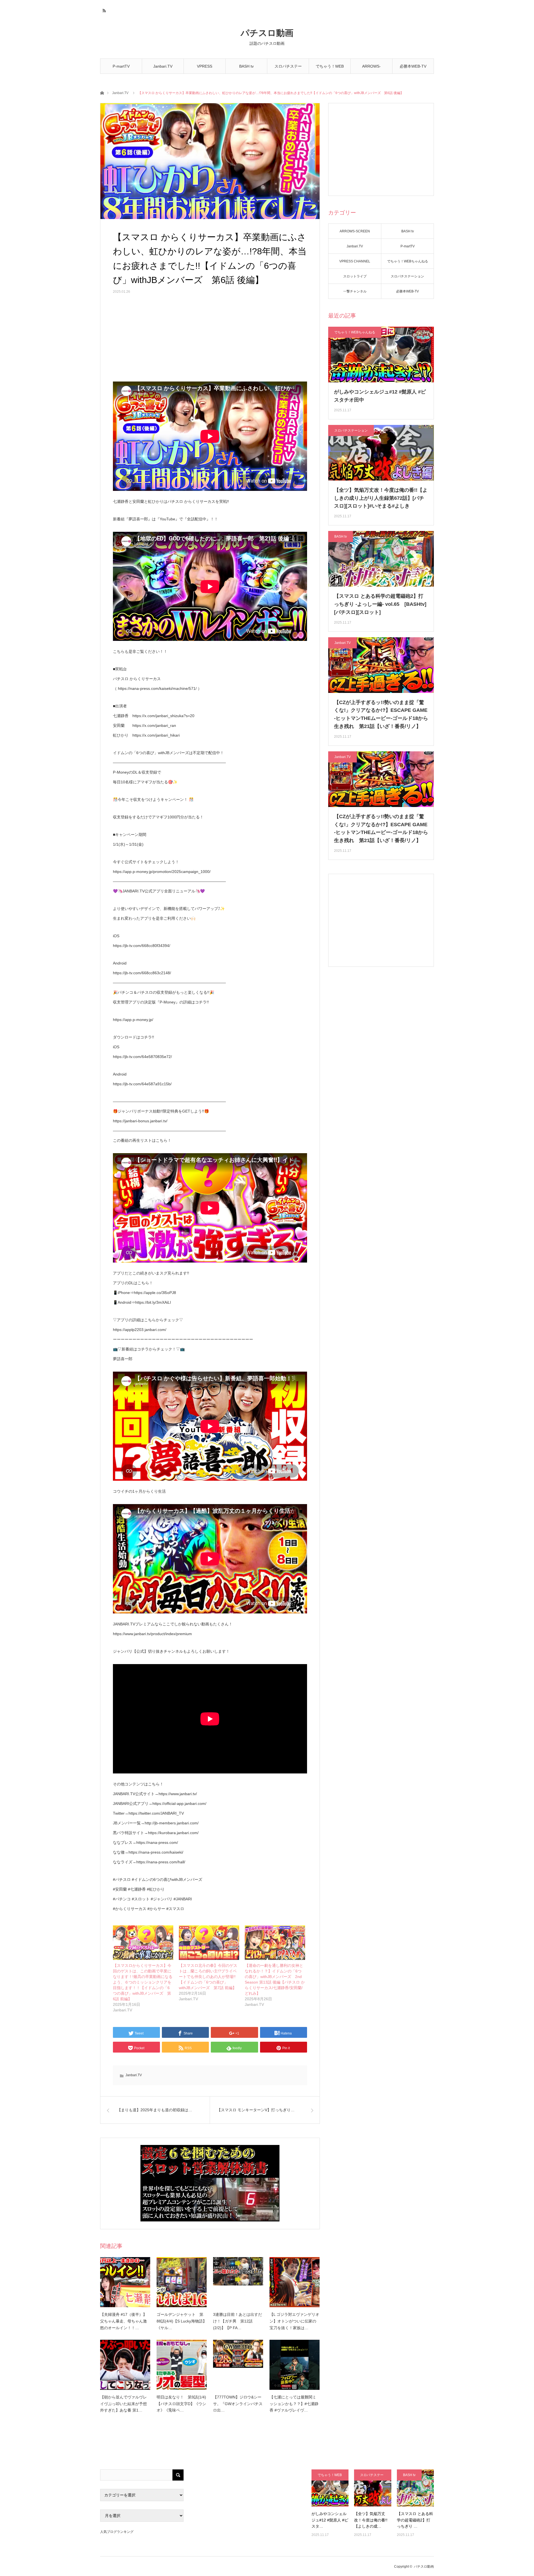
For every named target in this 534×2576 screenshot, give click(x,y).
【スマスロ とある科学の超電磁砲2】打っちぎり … (415, 2520)
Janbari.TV (163, 66)
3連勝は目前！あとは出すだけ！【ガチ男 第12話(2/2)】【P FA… (238, 2321)
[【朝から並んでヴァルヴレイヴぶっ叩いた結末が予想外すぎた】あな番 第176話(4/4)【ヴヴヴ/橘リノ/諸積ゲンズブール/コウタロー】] (125, 2365)
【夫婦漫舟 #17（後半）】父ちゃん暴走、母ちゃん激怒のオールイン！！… (123, 2321)
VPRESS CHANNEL (205, 69)
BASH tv (246, 66)
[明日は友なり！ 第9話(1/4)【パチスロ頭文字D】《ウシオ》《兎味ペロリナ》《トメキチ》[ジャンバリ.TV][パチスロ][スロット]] (182, 2365)
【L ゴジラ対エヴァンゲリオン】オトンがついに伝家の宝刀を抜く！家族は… (294, 2321)
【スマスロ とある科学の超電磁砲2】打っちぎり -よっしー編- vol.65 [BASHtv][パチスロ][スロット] (380, 604)
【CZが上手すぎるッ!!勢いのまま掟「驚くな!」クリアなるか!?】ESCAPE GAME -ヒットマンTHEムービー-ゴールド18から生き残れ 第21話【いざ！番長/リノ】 (381, 714)
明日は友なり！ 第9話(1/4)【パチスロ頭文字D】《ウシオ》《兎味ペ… (181, 2404)
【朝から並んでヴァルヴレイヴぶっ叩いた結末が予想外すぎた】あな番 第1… (123, 2404)
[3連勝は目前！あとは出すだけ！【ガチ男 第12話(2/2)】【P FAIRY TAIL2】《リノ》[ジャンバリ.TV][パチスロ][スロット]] (238, 2282)
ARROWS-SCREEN (371, 69)
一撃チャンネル (355, 291)
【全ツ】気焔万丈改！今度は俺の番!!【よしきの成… (371, 2520)
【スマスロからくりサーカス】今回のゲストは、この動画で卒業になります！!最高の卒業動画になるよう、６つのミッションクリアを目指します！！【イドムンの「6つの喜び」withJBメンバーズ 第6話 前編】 (143, 1982)
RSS (104, 10)
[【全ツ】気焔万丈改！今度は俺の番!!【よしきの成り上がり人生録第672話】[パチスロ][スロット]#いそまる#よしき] (373, 2488)
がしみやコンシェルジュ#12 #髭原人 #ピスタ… (330, 2520)
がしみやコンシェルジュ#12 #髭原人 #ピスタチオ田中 (380, 396)
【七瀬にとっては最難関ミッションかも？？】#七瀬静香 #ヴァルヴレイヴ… (294, 2404)
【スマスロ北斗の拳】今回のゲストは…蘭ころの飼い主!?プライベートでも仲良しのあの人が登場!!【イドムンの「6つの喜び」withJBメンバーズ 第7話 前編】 (208, 1977)
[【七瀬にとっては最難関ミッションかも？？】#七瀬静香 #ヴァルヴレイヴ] (295, 2365)
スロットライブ (355, 276)
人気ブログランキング (117, 2532)
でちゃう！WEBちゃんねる (330, 69)
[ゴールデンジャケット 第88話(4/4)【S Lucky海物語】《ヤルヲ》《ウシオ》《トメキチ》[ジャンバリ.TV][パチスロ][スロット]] (182, 2282)
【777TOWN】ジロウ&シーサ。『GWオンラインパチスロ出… (238, 2404)
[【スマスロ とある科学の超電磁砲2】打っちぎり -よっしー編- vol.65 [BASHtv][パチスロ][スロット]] (415, 2488)
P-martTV (121, 66)
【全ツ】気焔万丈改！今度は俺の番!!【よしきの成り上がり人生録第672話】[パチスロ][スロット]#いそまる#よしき (381, 498)
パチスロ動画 (267, 33)
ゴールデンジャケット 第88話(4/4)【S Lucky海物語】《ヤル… (182, 2321)
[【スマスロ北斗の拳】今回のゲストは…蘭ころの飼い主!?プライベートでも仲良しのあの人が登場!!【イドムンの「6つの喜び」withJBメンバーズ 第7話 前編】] (209, 1943)
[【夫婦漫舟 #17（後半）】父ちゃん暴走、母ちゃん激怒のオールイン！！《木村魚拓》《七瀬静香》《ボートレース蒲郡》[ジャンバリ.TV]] (125, 2282)
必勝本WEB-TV (413, 66)
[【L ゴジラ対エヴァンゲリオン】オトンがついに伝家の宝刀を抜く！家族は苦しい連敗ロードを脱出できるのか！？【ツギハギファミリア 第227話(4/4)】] (295, 2282)
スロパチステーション (288, 69)
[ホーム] (102, 93)
